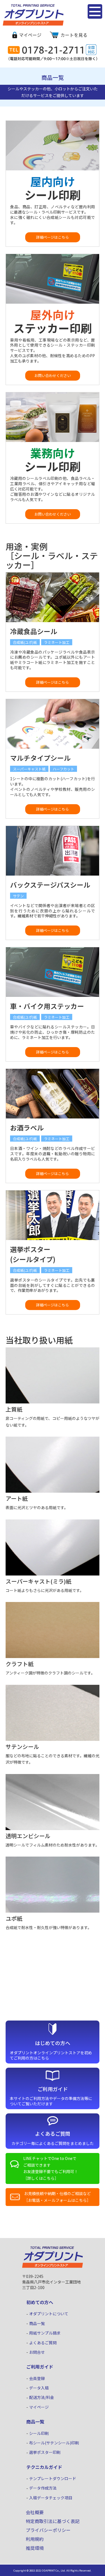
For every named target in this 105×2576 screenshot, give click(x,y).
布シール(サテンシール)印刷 (54, 2443)
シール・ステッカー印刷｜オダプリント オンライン (30, 25)
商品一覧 (37, 2323)
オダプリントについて (49, 2314)
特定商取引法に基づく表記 (53, 2521)
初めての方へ (40, 2302)
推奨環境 (35, 2548)
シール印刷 (39, 2433)
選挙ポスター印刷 (45, 2452)
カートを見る (74, 35)
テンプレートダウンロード (53, 2478)
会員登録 (37, 2378)
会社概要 (35, 2512)
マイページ (30, 35)
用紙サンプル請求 (45, 2333)
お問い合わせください (53, 375)
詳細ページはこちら (53, 237)
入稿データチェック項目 (51, 2498)
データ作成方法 (43, 2488)
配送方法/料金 (42, 2397)
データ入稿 (39, 2388)
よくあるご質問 (43, 2343)
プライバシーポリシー (48, 2530)
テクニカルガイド (44, 2467)
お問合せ (37, 2352)
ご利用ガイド (40, 2367)
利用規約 (35, 2539)
